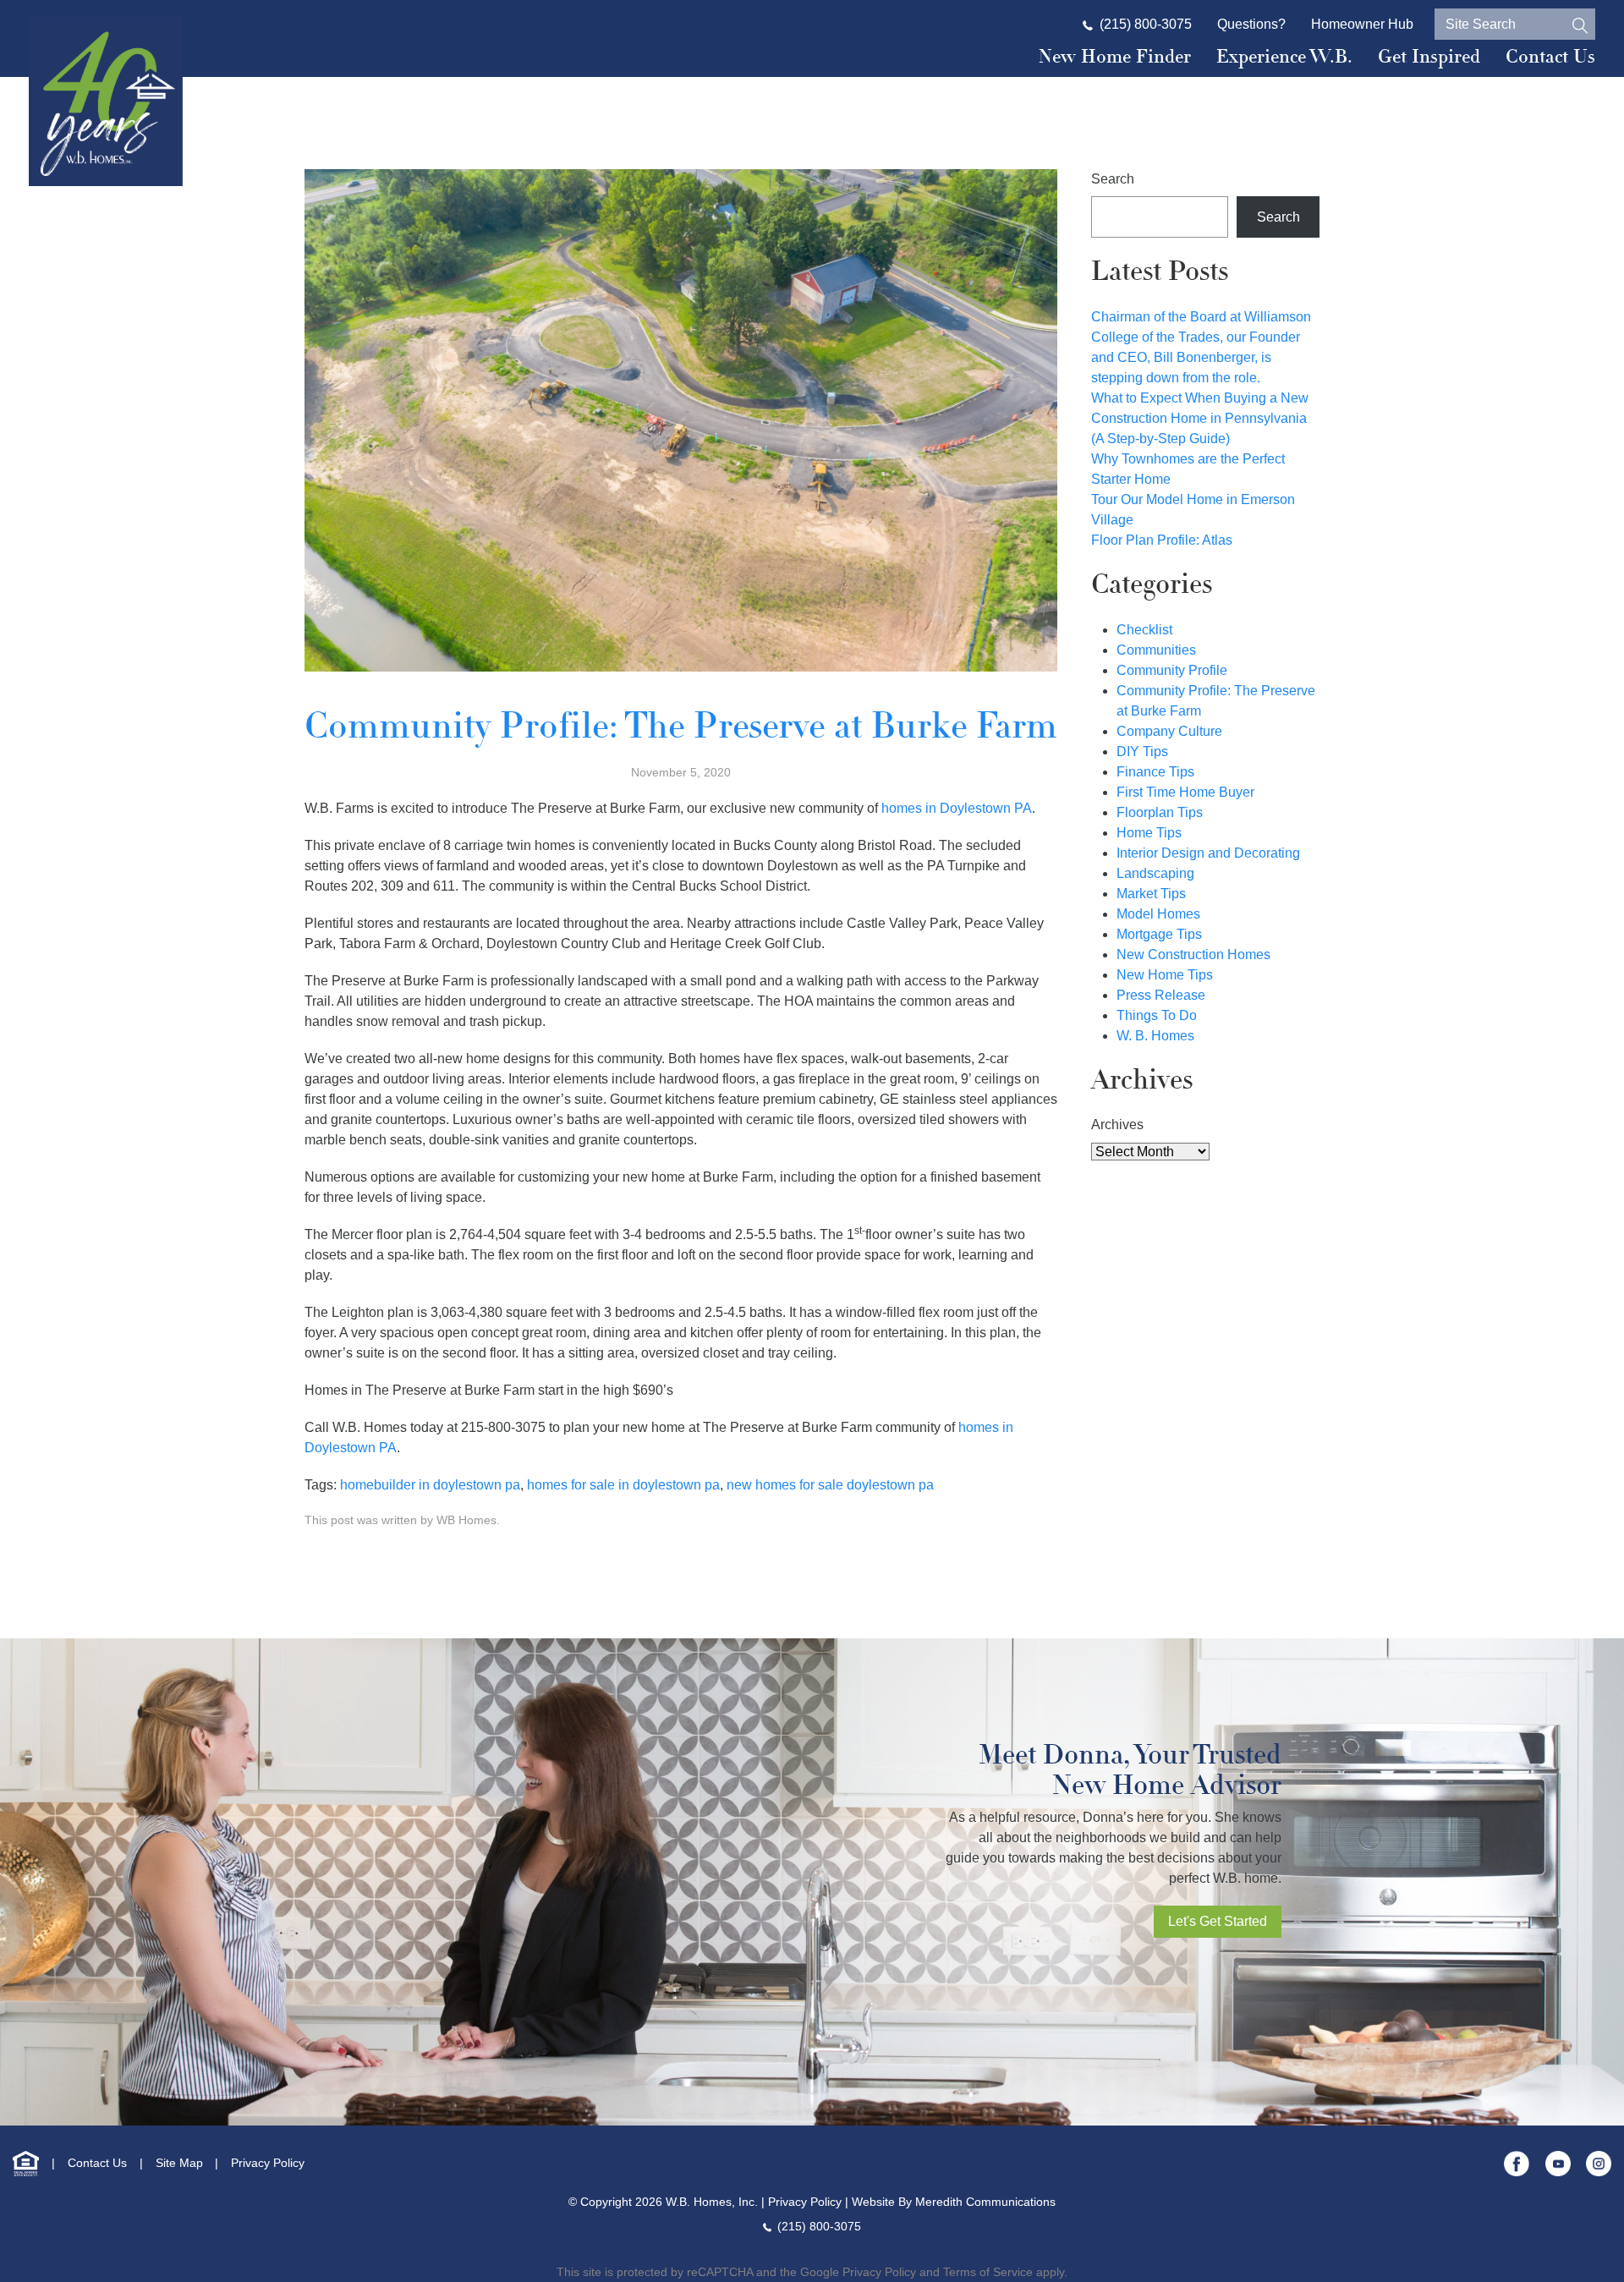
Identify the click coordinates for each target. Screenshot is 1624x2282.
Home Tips (1149, 833)
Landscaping (1155, 873)
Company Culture (1169, 731)
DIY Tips (1142, 752)
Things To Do (1157, 1015)
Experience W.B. (1284, 57)
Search (1113, 179)
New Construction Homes (1193, 954)
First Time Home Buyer (1185, 792)
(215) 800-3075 (1146, 24)
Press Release (1161, 995)
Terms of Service (988, 2272)
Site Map (179, 2163)
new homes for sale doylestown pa (830, 1485)
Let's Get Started (1218, 1921)
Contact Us (1550, 57)
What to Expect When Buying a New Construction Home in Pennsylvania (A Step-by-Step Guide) (1200, 418)
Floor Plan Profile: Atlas (1162, 540)
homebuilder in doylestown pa (430, 1485)
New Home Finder (1115, 57)
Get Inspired (1429, 57)
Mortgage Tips (1159, 934)
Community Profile (1172, 670)
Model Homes (1158, 914)
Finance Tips (1155, 772)
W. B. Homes (1155, 1036)
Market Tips (1151, 894)
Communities (1156, 650)
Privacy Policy (268, 2163)
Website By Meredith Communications (954, 2202)
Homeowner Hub (1362, 24)
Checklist (1144, 630)
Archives (1117, 1125)
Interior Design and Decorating (1208, 853)
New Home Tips (1165, 975)
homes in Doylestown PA (957, 808)
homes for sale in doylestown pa (623, 1485)
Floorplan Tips (1160, 812)
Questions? (1251, 24)
